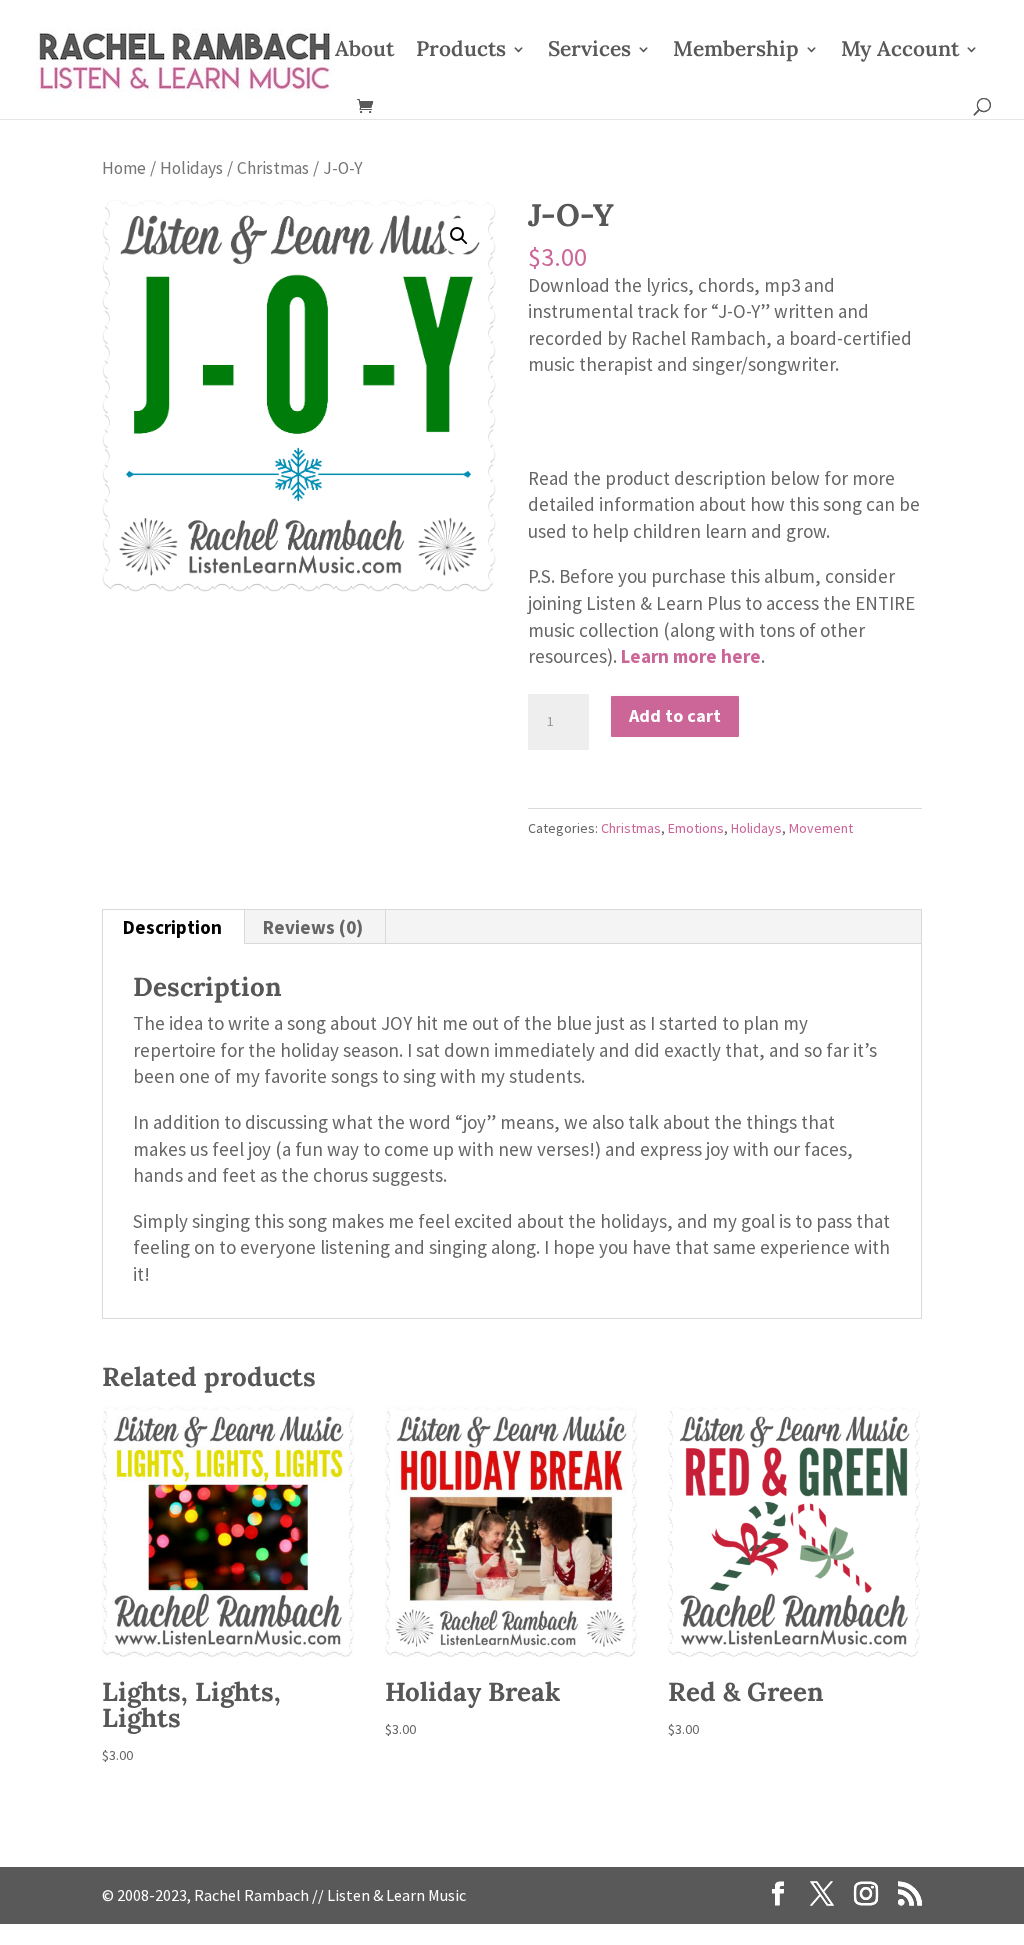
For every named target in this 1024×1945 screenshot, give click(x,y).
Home (124, 168)
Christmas (273, 168)
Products (461, 52)
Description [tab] (172, 927)
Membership (736, 52)
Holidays (191, 168)
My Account (900, 52)
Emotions (696, 828)
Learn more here (691, 656)
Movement (821, 828)
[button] (459, 236)
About (364, 52)
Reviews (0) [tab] (313, 927)
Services (589, 52)
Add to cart (675, 715)
